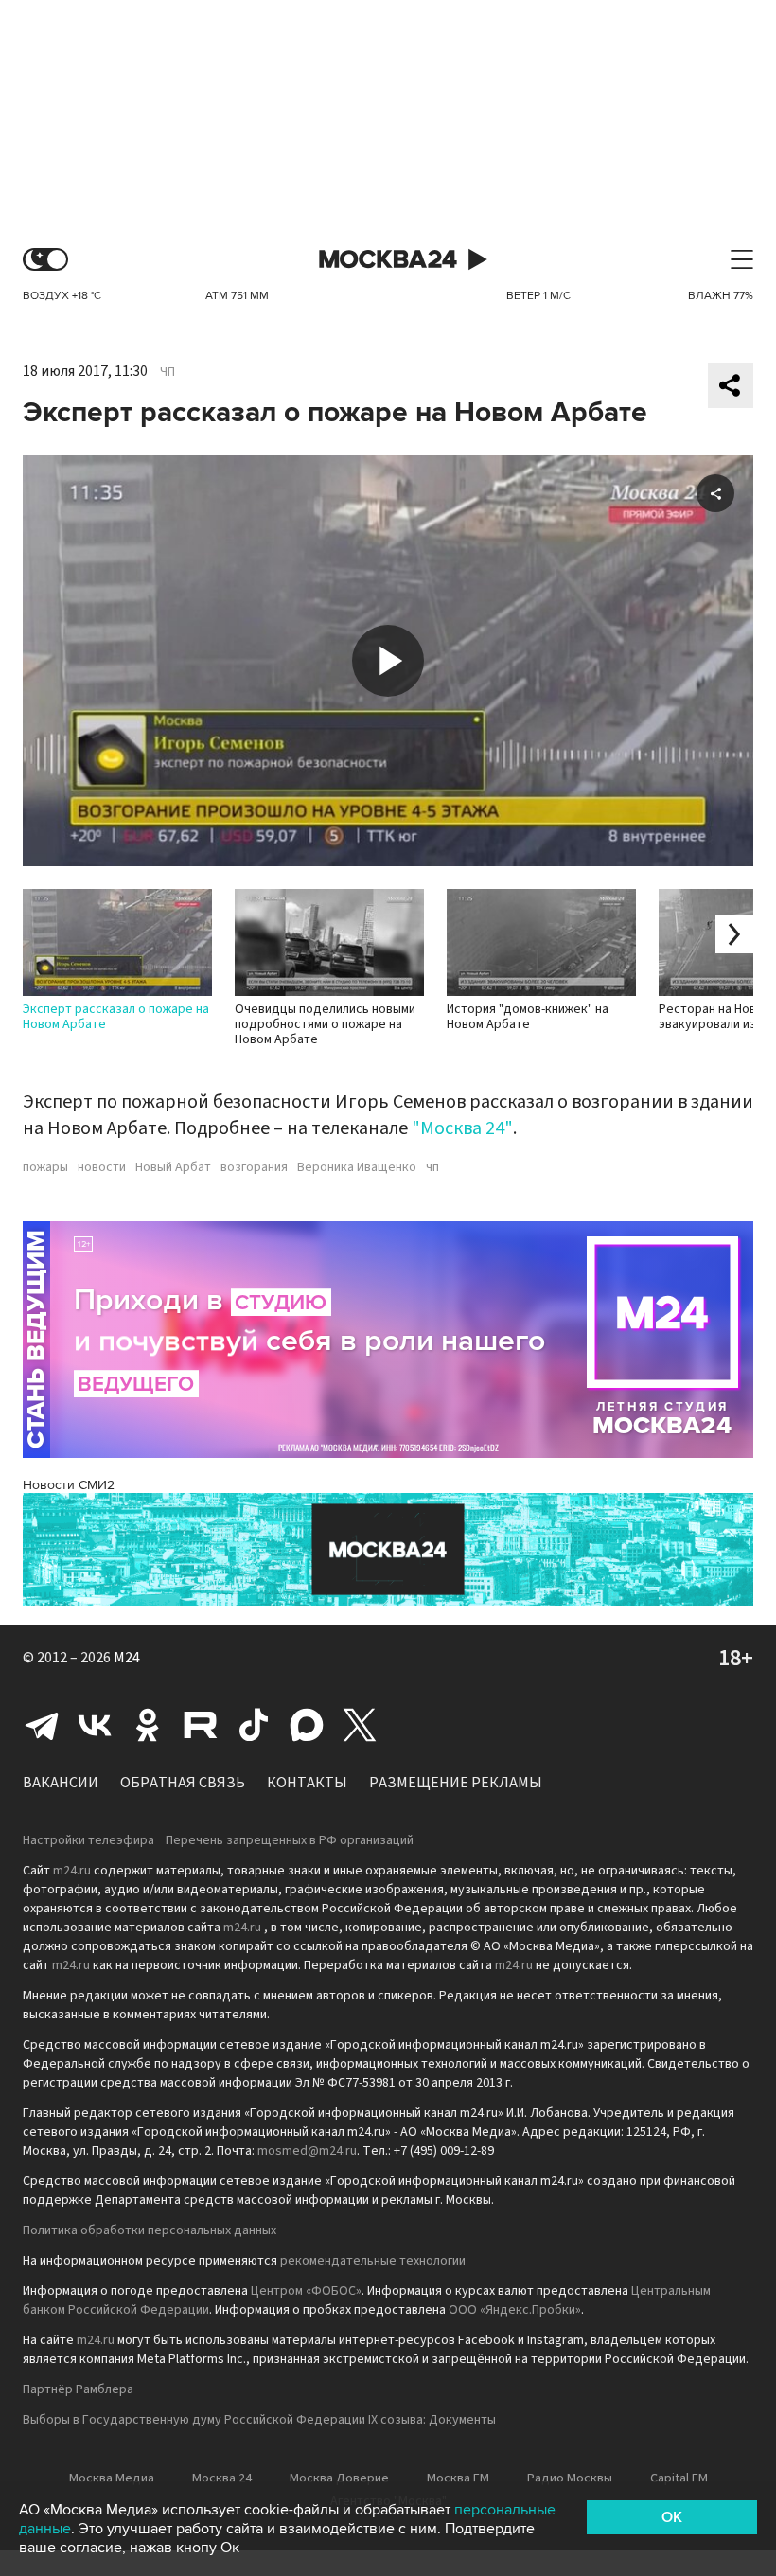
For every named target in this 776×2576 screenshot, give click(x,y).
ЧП (168, 372)
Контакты (307, 1783)
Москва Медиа (112, 2478)
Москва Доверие (339, 2478)
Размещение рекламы (456, 1783)
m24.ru (72, 1871)
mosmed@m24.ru (307, 2151)
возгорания (254, 1167)
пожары (45, 1167)
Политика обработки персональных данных (150, 2230)
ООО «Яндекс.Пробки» (515, 2310)
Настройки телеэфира (88, 1840)
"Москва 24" (462, 1128)
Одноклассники (148, 1725)
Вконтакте (95, 1725)
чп (432, 1167)
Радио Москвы (570, 2478)
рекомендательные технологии (373, 2261)
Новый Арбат (173, 1167)
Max (307, 1725)
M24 (127, 1658)
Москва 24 (388, 260)
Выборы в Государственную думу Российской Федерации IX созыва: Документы (259, 2420)
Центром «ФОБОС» (306, 2291)
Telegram (42, 1725)
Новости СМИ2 (69, 1485)
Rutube (201, 1725)
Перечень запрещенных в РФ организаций (290, 1840)
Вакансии (61, 1783)
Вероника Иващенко (357, 1167)
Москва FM (458, 2478)
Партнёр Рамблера (78, 2389)
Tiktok (254, 1725)
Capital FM (679, 2478)
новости (102, 1167)
